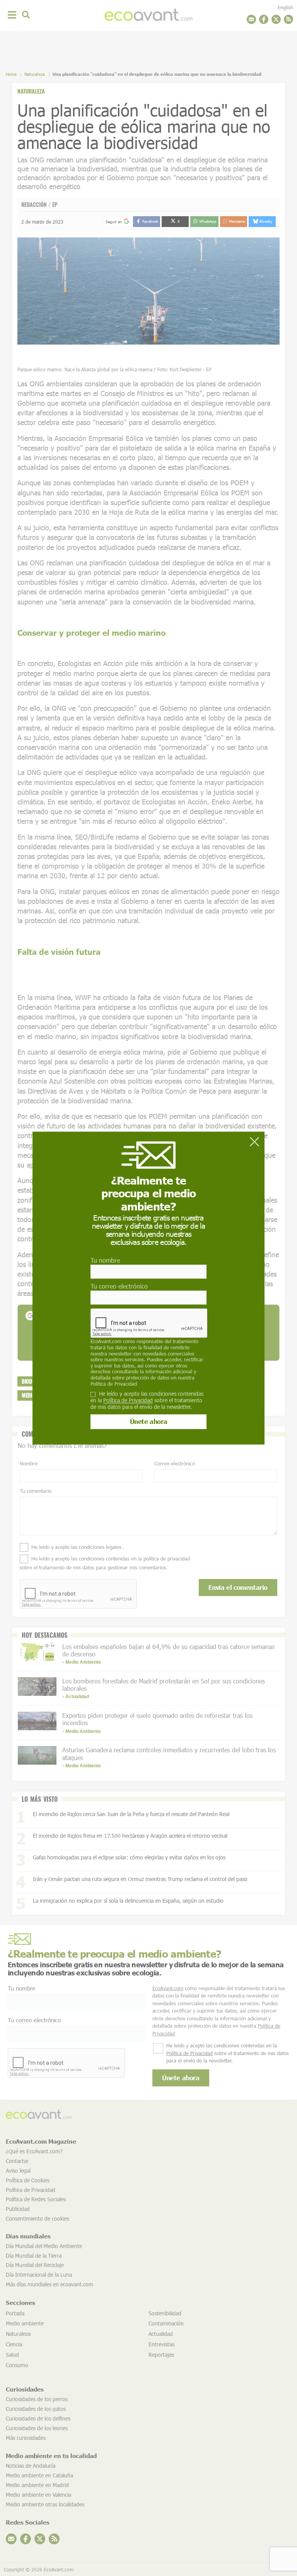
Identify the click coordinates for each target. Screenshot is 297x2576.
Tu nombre (105, 1260)
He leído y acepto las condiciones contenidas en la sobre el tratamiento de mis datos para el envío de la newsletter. (147, 1400)
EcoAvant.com (106, 1342)
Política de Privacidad (114, 1384)
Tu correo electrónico (119, 1286)
